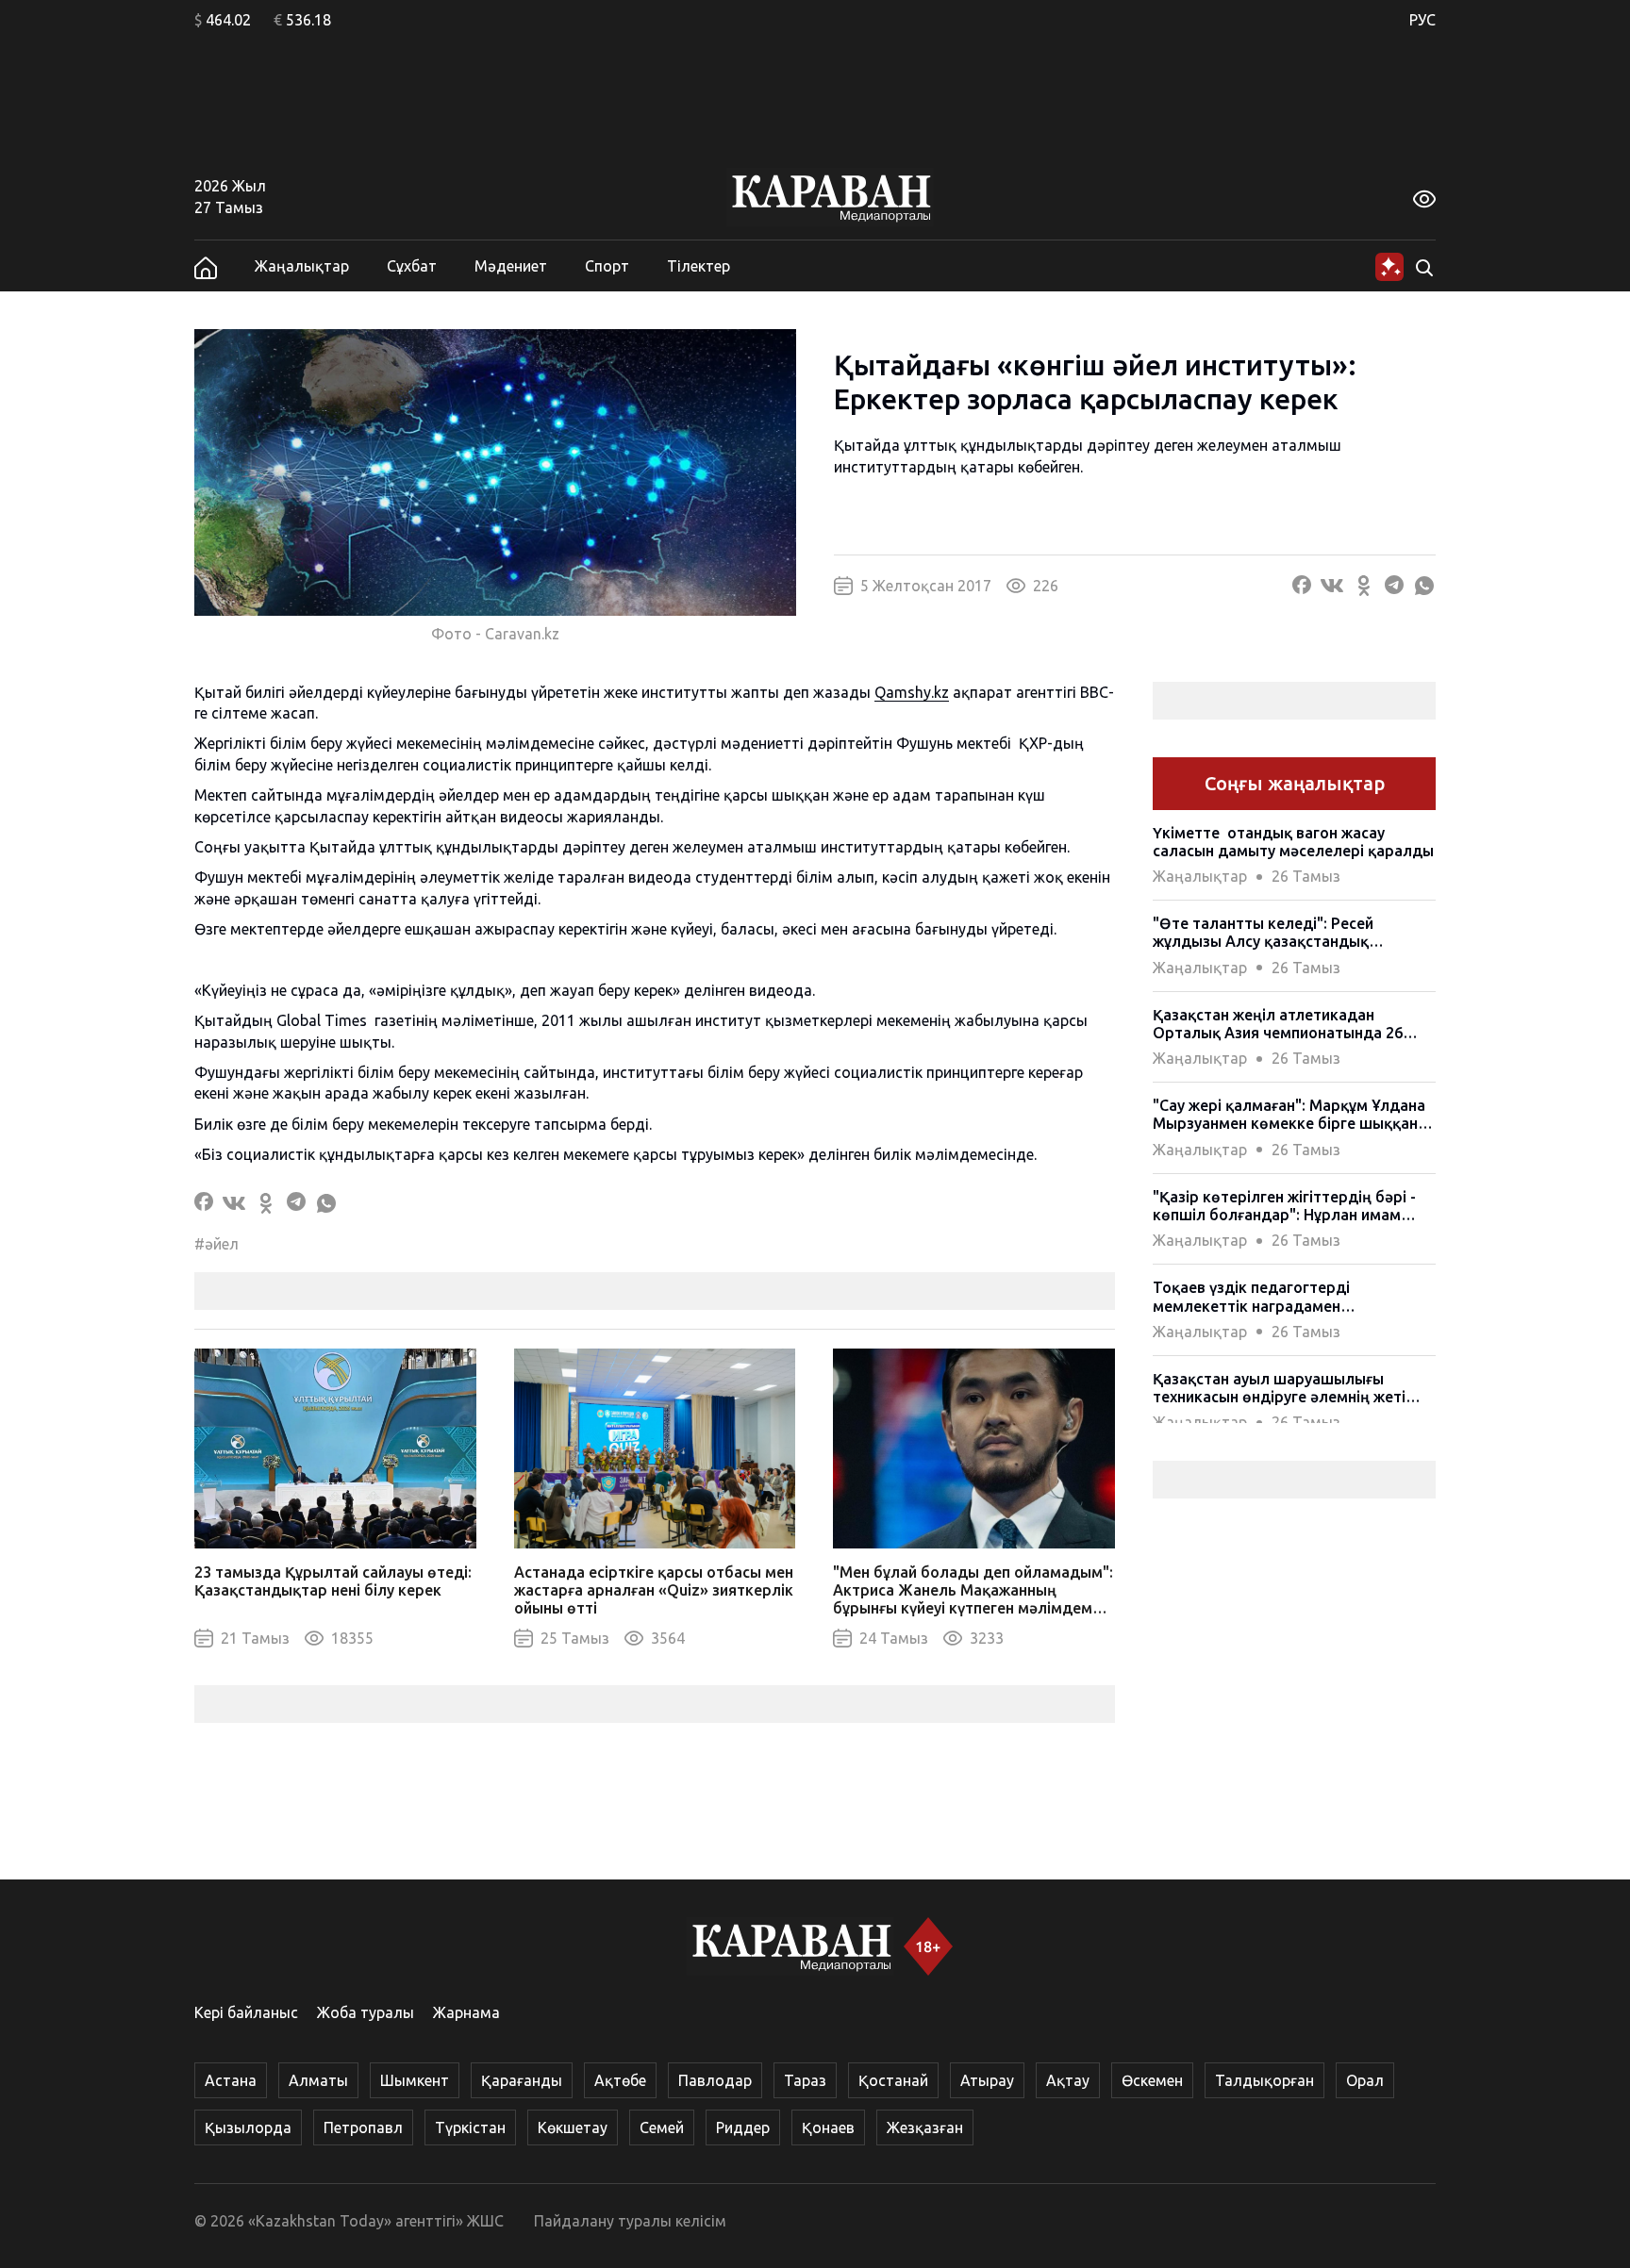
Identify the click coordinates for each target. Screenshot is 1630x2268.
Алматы (318, 2080)
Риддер (743, 2127)
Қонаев (828, 2127)
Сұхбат (412, 266)
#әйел (216, 1244)
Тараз (805, 2080)
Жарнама (466, 2012)
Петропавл (363, 2127)
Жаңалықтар (302, 266)
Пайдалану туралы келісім (630, 2221)
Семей (662, 2127)
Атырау (987, 2080)
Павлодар (715, 2080)
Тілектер (699, 266)
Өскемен (1152, 2080)
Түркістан (470, 2127)
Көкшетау (573, 2127)
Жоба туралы (366, 2012)
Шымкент (415, 2080)
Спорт (607, 266)
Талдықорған (1264, 2080)
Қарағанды (522, 2080)
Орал (1365, 2080)
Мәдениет (511, 266)
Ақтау (1068, 2080)
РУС (1422, 20)
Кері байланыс (246, 2012)
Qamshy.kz (912, 692)
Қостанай (893, 2080)
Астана (231, 2080)
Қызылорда (248, 2127)
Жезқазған (925, 2127)
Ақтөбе (620, 2080)
